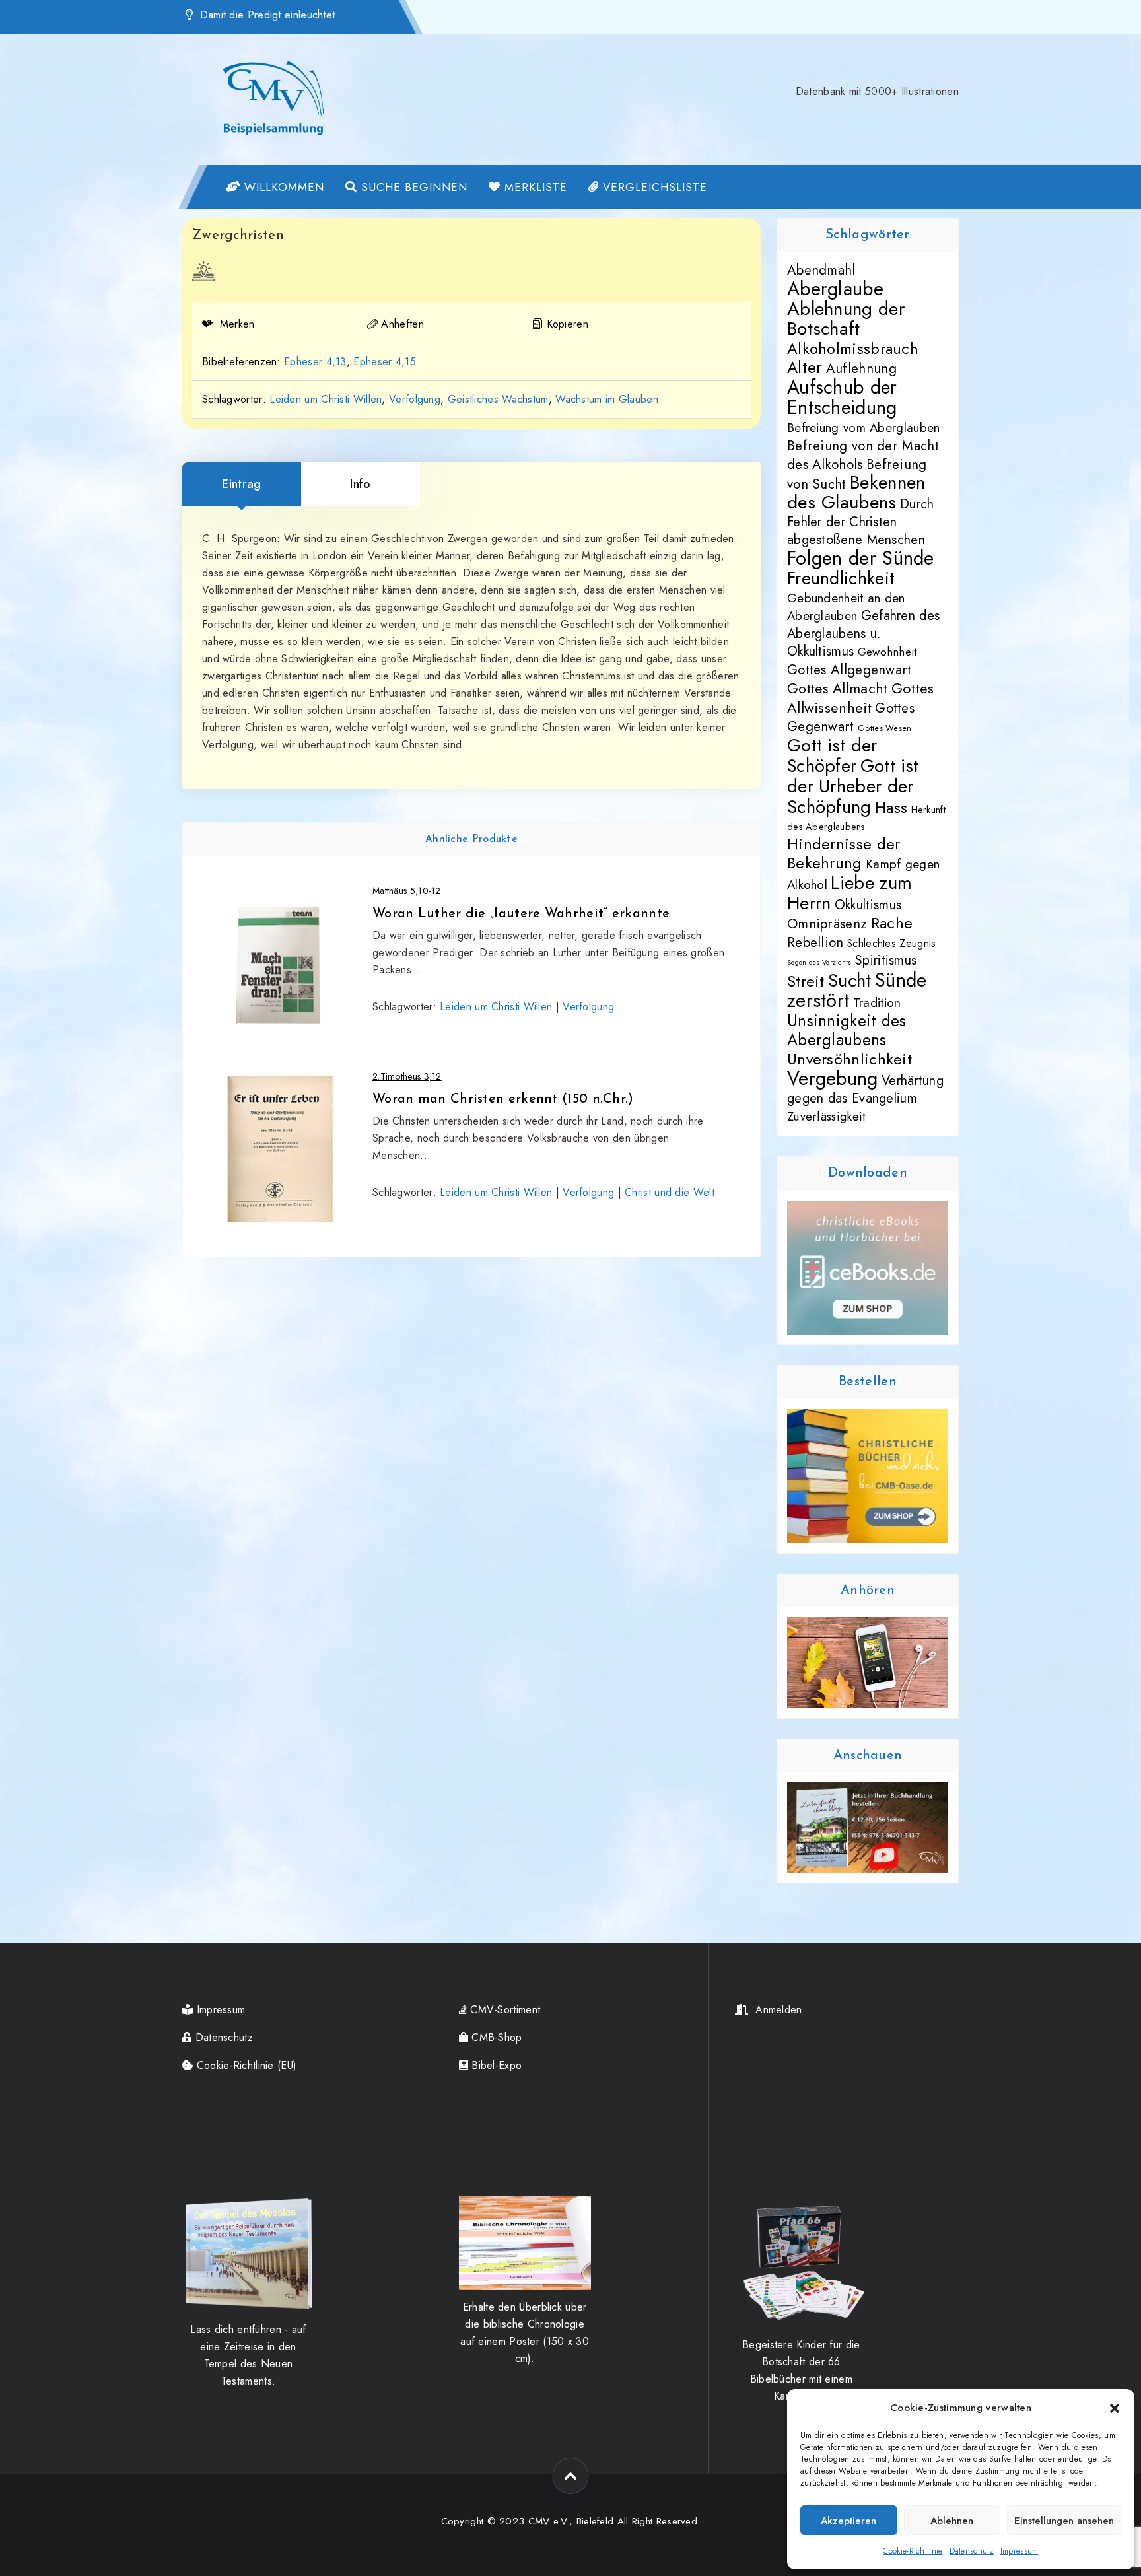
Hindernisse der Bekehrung (844, 853)
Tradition (877, 1002)
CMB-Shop (495, 2037)
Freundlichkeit (841, 578)
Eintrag (241, 484)
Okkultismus (868, 905)
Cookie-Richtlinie (913, 2551)
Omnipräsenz (827, 924)
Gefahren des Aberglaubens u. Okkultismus (863, 634)
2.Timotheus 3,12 (407, 1076)
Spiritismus (886, 960)
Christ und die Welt (670, 1192)
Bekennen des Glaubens (856, 492)
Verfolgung (415, 399)
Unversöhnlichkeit (849, 1059)
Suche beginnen (412, 187)
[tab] (242, 484)
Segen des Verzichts (819, 962)
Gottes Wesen (885, 728)
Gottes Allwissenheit (861, 698)
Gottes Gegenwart (851, 717)
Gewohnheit (887, 652)
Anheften (402, 324)
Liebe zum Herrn (849, 892)
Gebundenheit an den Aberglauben (846, 607)
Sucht (850, 980)
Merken (235, 324)
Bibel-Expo (495, 2065)
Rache (892, 923)
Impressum (1020, 2551)
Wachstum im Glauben (607, 399)
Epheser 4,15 (385, 362)
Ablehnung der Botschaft (846, 319)
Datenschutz (972, 2551)
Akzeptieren (848, 2521)
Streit (806, 981)
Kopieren (568, 324)
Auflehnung (861, 368)
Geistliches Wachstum (498, 399)
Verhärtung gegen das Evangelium (865, 1090)
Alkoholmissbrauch (853, 349)
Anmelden (776, 2010)
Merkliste (534, 187)
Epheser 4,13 (315, 362)
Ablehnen (952, 2521)
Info (360, 484)
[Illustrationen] (204, 271)
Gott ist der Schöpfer (832, 755)
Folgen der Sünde (861, 558)
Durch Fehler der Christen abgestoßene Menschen (860, 522)
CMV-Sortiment (503, 2010)
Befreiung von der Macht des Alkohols (863, 455)
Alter (805, 367)
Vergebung (833, 1078)
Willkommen (282, 187)
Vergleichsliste (653, 187)
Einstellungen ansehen (1064, 2521)
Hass (891, 808)
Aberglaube (835, 289)
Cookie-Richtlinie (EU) (245, 2065)
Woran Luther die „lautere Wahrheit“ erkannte (521, 914)
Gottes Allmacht (838, 688)
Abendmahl (821, 270)
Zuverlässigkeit (827, 1116)
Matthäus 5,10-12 (407, 891)
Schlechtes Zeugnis (891, 943)
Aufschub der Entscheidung (842, 397)
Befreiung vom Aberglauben (864, 428)
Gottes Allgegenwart (849, 670)
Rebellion (815, 942)
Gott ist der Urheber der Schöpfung (853, 786)
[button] (1115, 2408)
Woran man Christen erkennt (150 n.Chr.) (503, 1099)
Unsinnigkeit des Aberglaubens (847, 1030)
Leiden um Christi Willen (326, 399)
